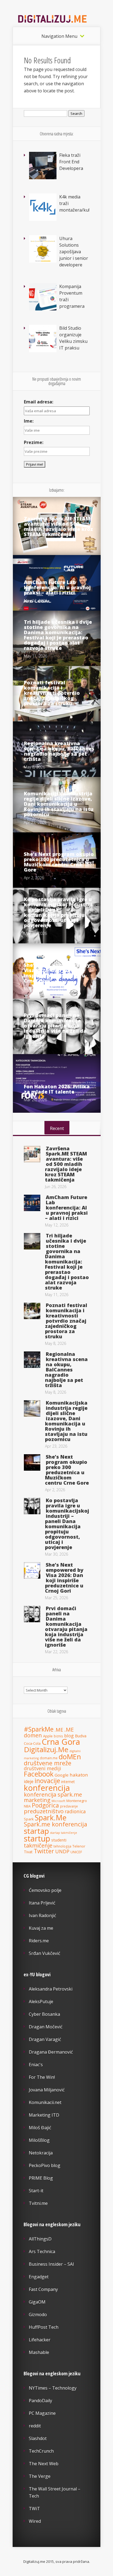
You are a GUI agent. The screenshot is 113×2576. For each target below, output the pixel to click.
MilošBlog (39, 2140)
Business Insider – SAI (51, 2264)
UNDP (62, 1851)
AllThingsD (40, 2239)
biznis (58, 1736)
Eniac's (36, 2065)
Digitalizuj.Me (46, 1749)
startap (36, 1831)
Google (62, 1775)
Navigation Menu (59, 36)
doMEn (70, 1757)
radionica (75, 1811)
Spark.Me (51, 1818)
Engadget (39, 2277)
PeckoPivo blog (45, 2165)
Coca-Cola (32, 1743)
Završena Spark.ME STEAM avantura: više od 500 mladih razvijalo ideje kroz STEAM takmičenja (58, 526)
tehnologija (62, 1846)
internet (68, 1782)
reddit (35, 2426)
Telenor (79, 1846)
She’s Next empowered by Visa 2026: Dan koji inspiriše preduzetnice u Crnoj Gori (57, 973)
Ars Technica (42, 2251)
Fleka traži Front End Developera (71, 162)
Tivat (28, 1852)
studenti (59, 1840)
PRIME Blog (41, 2178)
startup (37, 1838)
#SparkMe (39, 1729)
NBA (27, 1806)
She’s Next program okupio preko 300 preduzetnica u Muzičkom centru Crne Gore (59, 862)
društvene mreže (48, 1763)
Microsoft (58, 1801)
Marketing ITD (44, 2115)
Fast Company (43, 2289)
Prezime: (34, 442)
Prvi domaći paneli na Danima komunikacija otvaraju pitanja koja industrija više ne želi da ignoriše (55, 1026)
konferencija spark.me (53, 1794)
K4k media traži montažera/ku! (74, 203)
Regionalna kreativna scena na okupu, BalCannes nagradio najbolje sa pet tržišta (59, 751)
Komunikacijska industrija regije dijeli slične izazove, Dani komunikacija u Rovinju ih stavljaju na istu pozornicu (59, 804)
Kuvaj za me (41, 1928)
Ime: (29, 421)
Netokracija (41, 2153)
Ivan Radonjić (43, 1915)
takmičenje (38, 1845)
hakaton (79, 1775)
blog (69, 1736)
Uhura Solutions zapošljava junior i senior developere (74, 252)
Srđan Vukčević (45, 1953)
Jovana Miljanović (47, 2090)
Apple (48, 1736)
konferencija (47, 1788)
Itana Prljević (42, 1903)
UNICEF (76, 1852)
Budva (81, 1736)
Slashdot (38, 2438)
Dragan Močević (46, 2027)
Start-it (36, 2191)
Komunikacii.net (45, 2102)
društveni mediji (43, 1768)
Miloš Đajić (40, 2128)
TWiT (34, 2509)
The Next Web (44, 2464)
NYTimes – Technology (53, 2388)
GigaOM (37, 2302)
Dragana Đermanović (51, 2052)
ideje (29, 1781)
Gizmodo (38, 2315)
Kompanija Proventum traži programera (72, 296)
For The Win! (42, 2077)
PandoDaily (40, 2401)
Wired (35, 2521)
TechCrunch (41, 2451)
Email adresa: (39, 402)
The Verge (40, 2476)
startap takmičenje (64, 1833)
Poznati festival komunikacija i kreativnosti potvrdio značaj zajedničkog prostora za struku (52, 693)
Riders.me (39, 1941)
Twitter (44, 1851)
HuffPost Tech (44, 2327)
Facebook (39, 1774)
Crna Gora (61, 1742)
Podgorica (45, 1805)
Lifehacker (40, 2340)
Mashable (39, 2352)
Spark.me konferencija (56, 1824)
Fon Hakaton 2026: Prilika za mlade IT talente (57, 1089)
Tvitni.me (38, 2203)
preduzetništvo (44, 1811)
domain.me (49, 1758)
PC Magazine (42, 2413)
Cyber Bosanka (44, 2014)
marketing (37, 1800)
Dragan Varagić (45, 2039)
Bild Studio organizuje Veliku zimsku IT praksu (73, 338)
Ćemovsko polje (45, 1890)
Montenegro (77, 1801)
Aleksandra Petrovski (51, 1989)
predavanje (69, 1806)
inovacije (47, 1781)
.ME (59, 1730)
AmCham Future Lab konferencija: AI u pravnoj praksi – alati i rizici (57, 587)
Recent (57, 1128)
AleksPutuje (41, 2002)
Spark (29, 1819)
